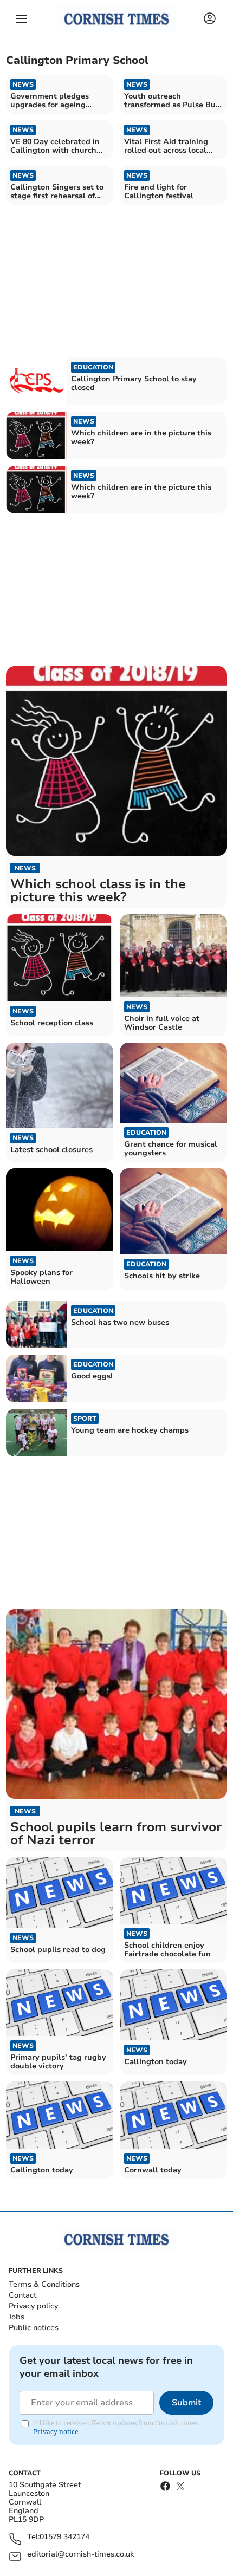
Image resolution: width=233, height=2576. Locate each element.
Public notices (34, 2328)
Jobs (17, 2317)
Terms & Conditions (44, 2284)
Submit (186, 2403)
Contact (22, 2295)
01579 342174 (64, 2537)
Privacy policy (33, 2306)
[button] (22, 19)
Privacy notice (56, 2432)
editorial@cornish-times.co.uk (80, 2555)
